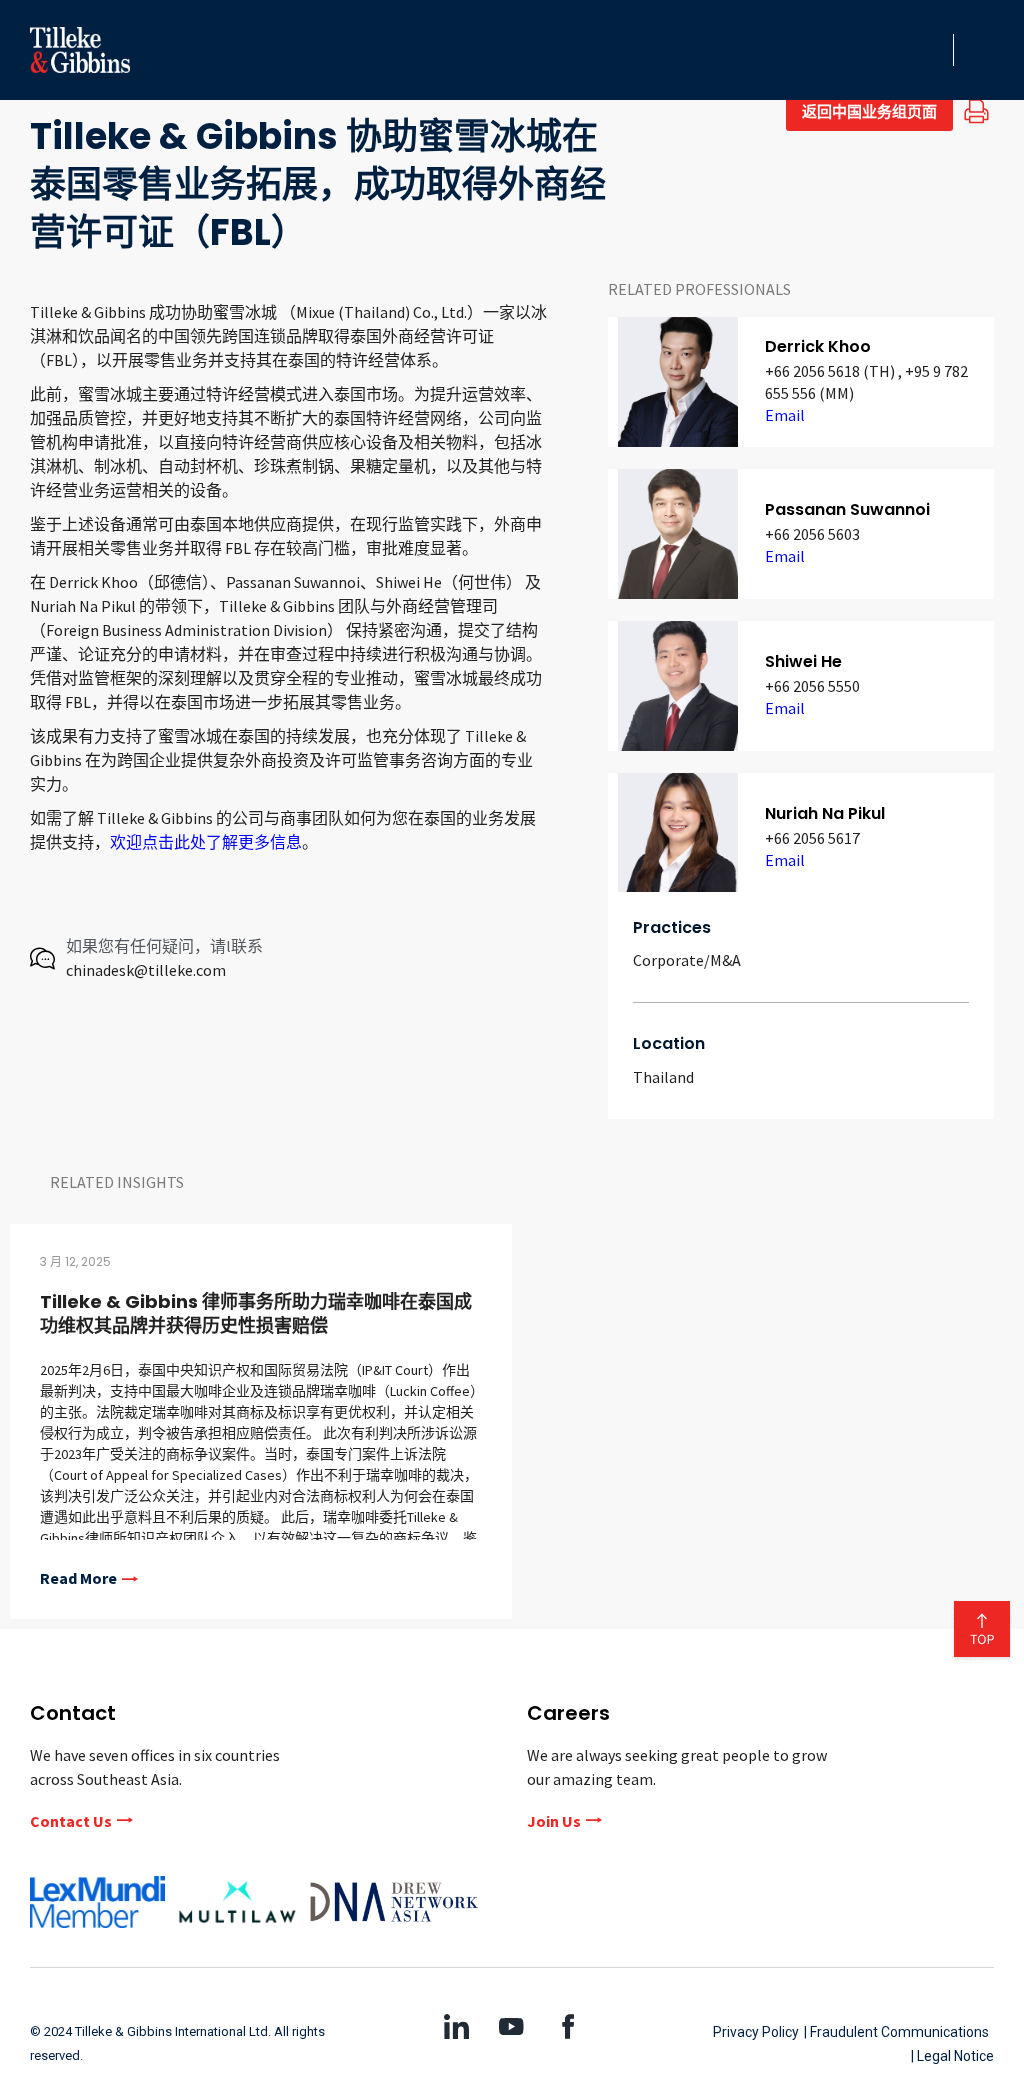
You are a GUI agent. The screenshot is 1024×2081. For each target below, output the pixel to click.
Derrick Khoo (818, 346)
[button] (932, 50)
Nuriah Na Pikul (825, 813)
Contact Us (71, 1821)
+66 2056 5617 (812, 838)
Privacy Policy (756, 2032)
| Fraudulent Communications (896, 2032)
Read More (78, 1579)
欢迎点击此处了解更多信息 (206, 842)
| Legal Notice (952, 2056)
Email (785, 415)
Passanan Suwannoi (847, 509)
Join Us (554, 1821)
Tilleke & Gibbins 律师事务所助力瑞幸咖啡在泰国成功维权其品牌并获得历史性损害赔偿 (256, 1313)
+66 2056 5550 (812, 686)
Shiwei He (803, 661)
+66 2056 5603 (812, 534)
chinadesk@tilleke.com (146, 970)
